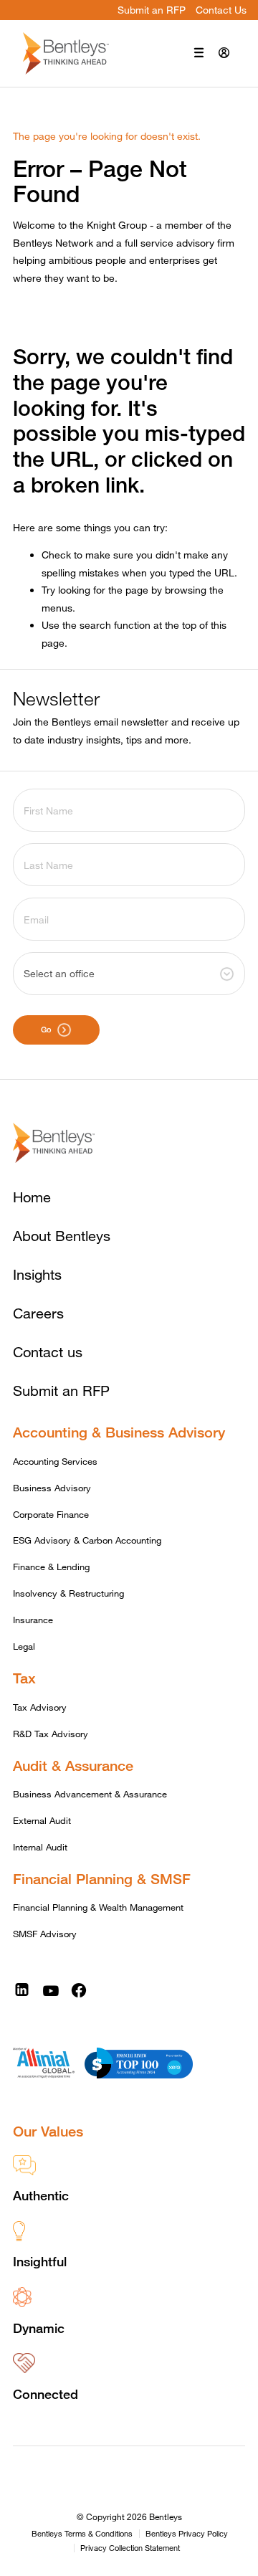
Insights (37, 1274)
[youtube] (51, 1990)
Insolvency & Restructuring (68, 1593)
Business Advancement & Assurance (90, 1794)
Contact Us (221, 10)
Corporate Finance (51, 1514)
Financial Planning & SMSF (102, 1879)
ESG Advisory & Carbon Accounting (87, 1540)
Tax (24, 1678)
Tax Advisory (40, 1707)
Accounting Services (55, 1461)
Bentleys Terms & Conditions (82, 2534)
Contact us (48, 1352)
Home (32, 1197)
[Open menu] (199, 54)
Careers (38, 1313)
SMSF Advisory (45, 1934)
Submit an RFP (152, 10)
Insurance (33, 1620)
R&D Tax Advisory (51, 1734)
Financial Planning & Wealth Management (98, 1907)
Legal (24, 1646)
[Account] (224, 54)
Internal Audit (40, 1847)
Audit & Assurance (73, 1765)
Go (46, 1029)
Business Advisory (52, 1488)
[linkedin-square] (22, 1990)
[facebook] (79, 1990)
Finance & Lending (51, 1567)
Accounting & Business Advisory (119, 1432)
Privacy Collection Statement (130, 2548)
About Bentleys (62, 1236)
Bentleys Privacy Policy (187, 2534)
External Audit (42, 1820)
